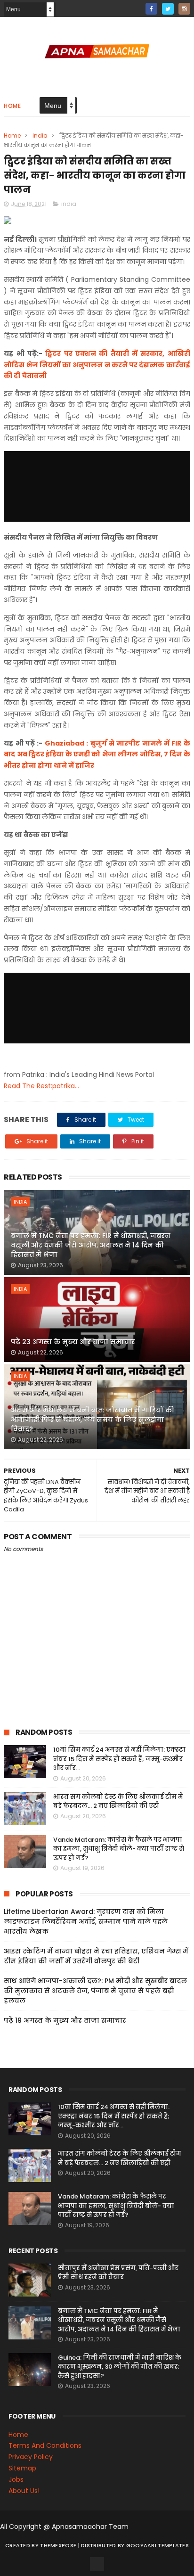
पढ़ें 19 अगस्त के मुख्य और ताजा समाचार (65, 2020)
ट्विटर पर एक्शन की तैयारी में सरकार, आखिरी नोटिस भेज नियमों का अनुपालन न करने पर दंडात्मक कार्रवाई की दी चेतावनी (97, 365)
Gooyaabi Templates (158, 2545)
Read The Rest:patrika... (41, 1086)
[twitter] (168, 9)
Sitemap (22, 2468)
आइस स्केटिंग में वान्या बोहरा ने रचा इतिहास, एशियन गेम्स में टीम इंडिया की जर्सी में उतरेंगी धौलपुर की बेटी (96, 1956)
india (40, 135)
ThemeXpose (58, 2545)
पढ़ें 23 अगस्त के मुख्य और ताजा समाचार (73, 1342)
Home (12, 106)
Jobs (16, 2479)
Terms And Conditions (45, 2445)
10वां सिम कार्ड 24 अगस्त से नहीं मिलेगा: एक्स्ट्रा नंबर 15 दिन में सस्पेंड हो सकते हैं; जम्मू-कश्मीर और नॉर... (119, 1759)
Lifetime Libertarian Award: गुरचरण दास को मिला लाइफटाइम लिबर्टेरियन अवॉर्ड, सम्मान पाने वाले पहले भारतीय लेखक (86, 1921)
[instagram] (184, 9)
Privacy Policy (31, 2457)
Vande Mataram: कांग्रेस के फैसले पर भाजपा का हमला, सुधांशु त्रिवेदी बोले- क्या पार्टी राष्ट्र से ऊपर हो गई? (119, 1849)
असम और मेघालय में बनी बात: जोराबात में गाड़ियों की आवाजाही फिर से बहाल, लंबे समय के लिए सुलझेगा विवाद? (93, 1419)
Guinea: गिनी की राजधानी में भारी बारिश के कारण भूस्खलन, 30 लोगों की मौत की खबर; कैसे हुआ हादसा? (120, 2367)
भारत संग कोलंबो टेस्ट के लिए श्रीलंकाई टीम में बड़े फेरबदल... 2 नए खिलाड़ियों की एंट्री (118, 1801)
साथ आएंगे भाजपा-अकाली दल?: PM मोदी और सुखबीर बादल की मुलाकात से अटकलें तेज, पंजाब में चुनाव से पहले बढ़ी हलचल (95, 1991)
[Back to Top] (97, 2564)
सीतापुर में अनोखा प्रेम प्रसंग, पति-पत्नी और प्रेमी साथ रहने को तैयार (118, 2273)
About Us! (24, 2491)
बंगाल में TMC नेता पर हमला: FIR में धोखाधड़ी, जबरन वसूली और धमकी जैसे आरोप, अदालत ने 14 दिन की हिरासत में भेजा (91, 1245)
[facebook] (151, 9)
